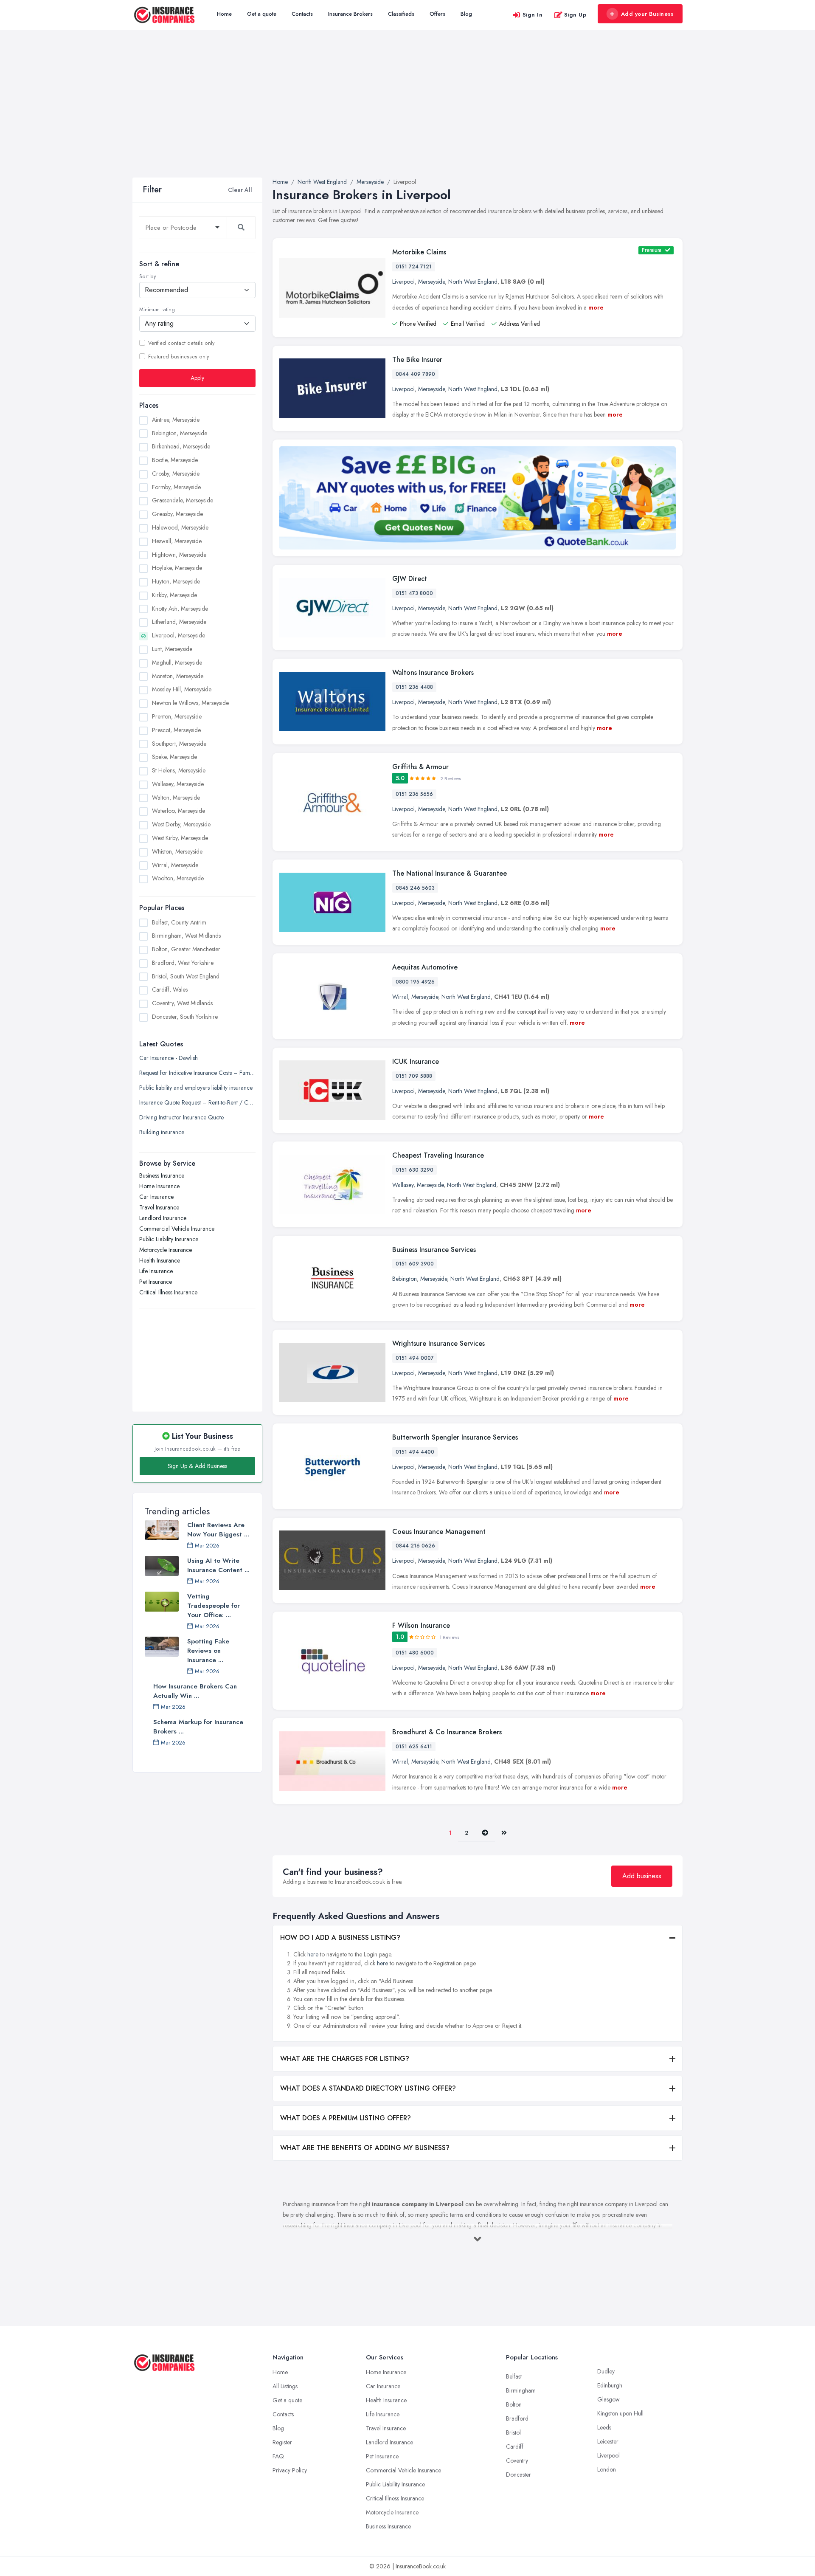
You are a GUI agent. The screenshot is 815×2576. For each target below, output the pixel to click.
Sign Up (575, 15)
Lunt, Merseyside (172, 649)
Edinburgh (610, 2385)
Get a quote (262, 14)
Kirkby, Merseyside (174, 595)
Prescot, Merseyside (176, 730)
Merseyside (431, 282)
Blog (466, 14)
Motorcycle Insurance (166, 1250)
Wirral (400, 997)
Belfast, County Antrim (179, 922)
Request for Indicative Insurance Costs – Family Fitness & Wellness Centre (197, 1073)
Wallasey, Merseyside (178, 784)
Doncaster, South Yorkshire (185, 1017)
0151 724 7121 (414, 267)
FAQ (278, 2456)
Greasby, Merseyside (177, 514)
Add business (642, 1876)
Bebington (405, 1279)
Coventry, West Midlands (182, 1003)
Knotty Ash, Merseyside (180, 609)
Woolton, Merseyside (178, 879)
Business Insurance (162, 1176)
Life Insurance (156, 1271)
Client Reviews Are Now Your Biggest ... (218, 1530)
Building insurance (162, 1133)
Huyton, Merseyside (176, 582)
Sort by (148, 276)
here (313, 1954)
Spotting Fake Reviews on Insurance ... (208, 1651)
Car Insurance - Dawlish (169, 1058)
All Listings (285, 2386)
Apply (197, 378)
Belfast (514, 2376)
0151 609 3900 (415, 1264)
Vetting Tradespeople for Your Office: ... (214, 1606)
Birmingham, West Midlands (186, 936)
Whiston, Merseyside (177, 851)
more (596, 307)
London (607, 2469)
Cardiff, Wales (170, 989)
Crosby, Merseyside (176, 473)
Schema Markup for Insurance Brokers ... (198, 1727)
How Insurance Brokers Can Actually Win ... (195, 1691)
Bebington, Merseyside (180, 433)
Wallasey (403, 1185)
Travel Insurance (159, 1208)
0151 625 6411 (414, 1747)
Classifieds (401, 14)
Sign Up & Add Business (197, 1466)
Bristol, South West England (186, 976)
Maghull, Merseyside (177, 662)
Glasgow (608, 2399)
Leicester (608, 2441)
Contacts (302, 14)
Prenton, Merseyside (177, 716)
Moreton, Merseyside (178, 676)
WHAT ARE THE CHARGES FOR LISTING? (345, 2059)
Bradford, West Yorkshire (183, 963)
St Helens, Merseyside (179, 771)
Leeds (604, 2427)
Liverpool (403, 282)
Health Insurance (160, 1261)
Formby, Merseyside (176, 487)
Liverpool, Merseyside (178, 636)
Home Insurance (159, 1187)
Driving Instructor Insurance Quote (181, 1118)
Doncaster (519, 2475)
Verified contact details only (181, 343)
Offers (437, 14)
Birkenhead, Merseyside (181, 447)
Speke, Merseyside (174, 757)
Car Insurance (156, 1197)
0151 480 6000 (415, 1653)
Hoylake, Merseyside (177, 568)
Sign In (533, 15)
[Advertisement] (407, 114)
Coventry (517, 2460)
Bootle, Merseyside (175, 460)
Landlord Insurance (163, 1218)
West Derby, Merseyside (181, 825)
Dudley (606, 2371)
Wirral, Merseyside (175, 865)
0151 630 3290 (415, 1170)
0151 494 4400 (415, 1452)
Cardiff (515, 2446)
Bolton (514, 2404)
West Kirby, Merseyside (180, 838)
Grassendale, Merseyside (183, 501)
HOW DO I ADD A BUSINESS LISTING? (340, 1938)
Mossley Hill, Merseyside (182, 690)
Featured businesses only (178, 357)
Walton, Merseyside (176, 798)
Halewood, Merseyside (180, 527)
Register (282, 2442)
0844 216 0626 (415, 1546)
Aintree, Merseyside (176, 420)
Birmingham (521, 2390)
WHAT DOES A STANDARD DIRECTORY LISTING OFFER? (368, 2088)
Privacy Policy (290, 2470)
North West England (473, 282)
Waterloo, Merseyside (178, 811)
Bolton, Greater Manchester (186, 949)
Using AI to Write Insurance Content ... (218, 1565)
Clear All (240, 190)
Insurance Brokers (350, 14)
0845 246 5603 (415, 888)
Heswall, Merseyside (177, 541)
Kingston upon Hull (620, 2413)
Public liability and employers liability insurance (196, 1088)
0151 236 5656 (414, 794)
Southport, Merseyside (179, 744)
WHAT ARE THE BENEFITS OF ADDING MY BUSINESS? (365, 2148)
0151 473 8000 (414, 593)
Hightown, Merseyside (179, 555)
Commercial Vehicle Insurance (177, 1229)
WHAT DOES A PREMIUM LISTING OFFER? (346, 2118)
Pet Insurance (156, 1282)
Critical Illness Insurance (168, 1293)
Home (224, 14)
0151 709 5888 (414, 1076)
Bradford (517, 2418)
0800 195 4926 (415, 982)
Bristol (513, 2432)
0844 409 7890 (415, 374)
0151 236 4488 (414, 687)
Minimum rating (157, 310)
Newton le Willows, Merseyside (190, 703)
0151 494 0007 (415, 1358)
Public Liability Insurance (169, 1240)
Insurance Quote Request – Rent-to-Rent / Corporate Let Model (197, 1103)
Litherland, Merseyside (179, 622)
